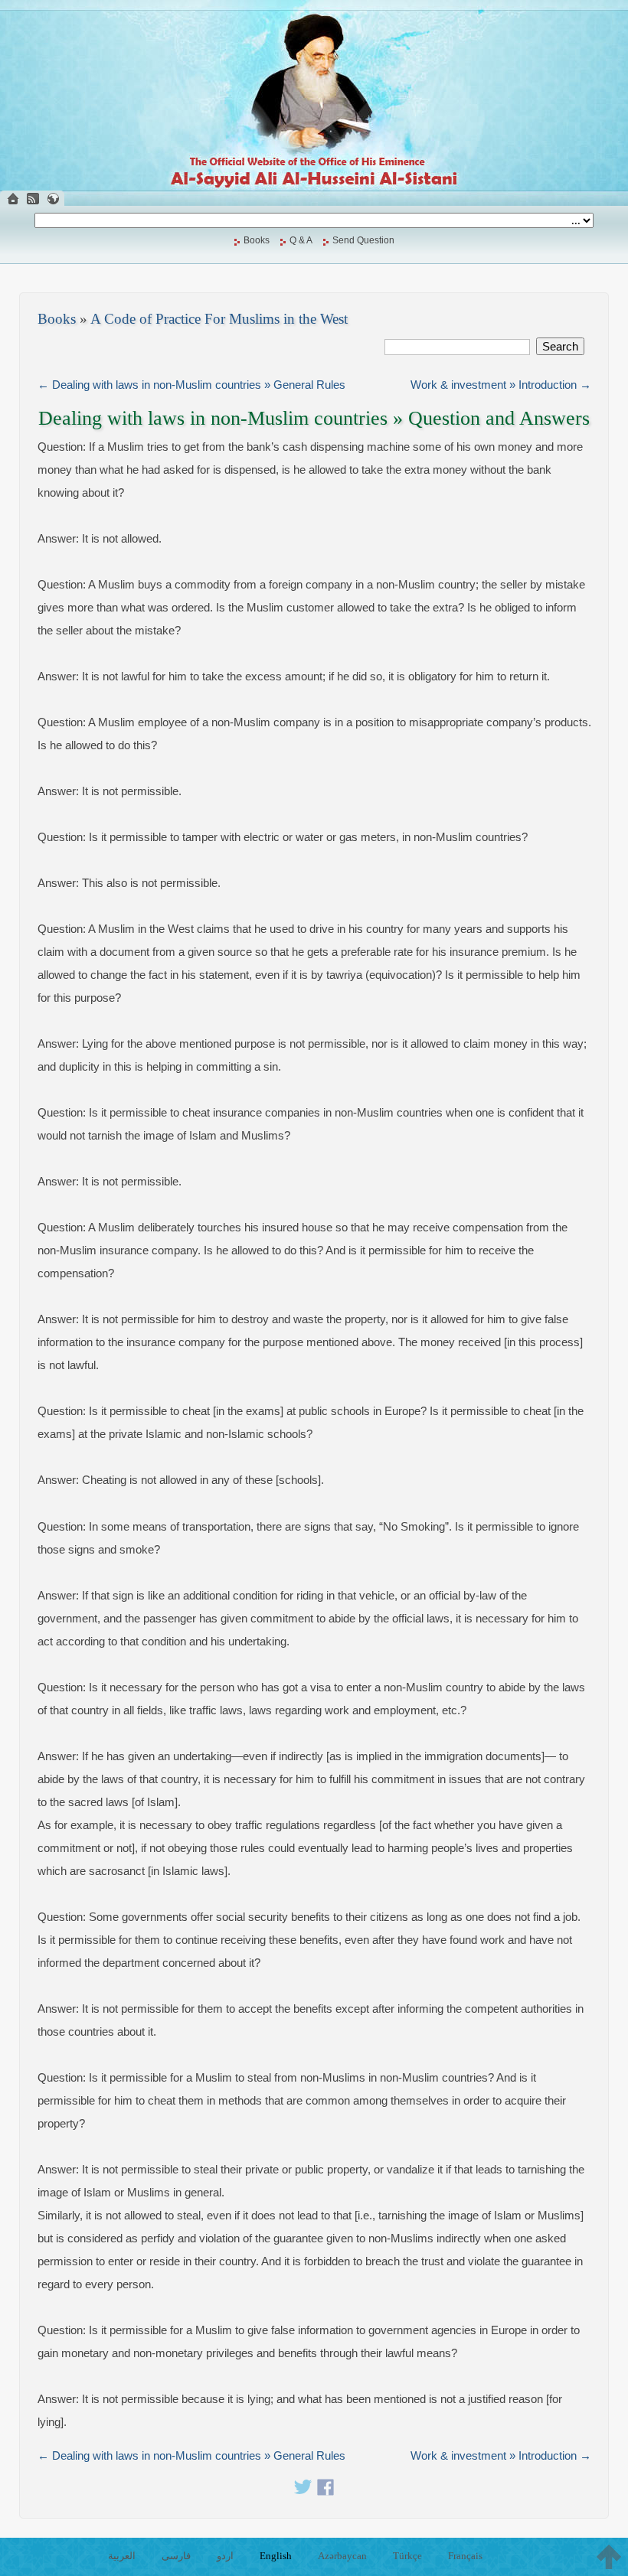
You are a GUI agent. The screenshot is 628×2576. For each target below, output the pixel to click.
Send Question (363, 240)
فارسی (176, 2556)
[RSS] (33, 199)
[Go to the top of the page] (609, 2557)
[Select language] (53, 199)
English (276, 2556)
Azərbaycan (342, 2556)
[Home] (13, 199)
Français (465, 2556)
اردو (225, 2556)
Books (257, 240)
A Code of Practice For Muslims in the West (219, 319)
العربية (122, 2556)
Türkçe (407, 2556)
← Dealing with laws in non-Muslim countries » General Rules (191, 385)
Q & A (301, 240)
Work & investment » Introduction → (501, 385)
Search (560, 346)
